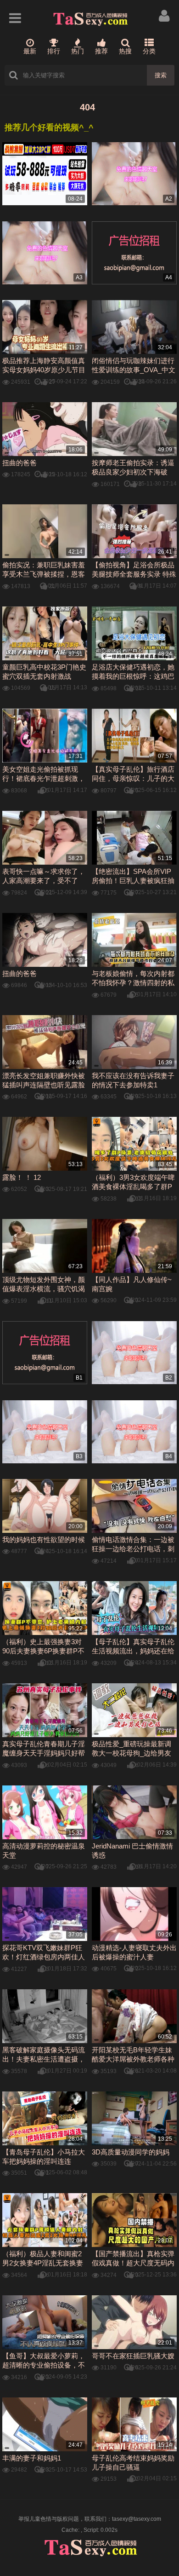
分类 (149, 51)
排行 (54, 51)
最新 (30, 51)
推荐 (101, 51)
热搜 (125, 51)
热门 (78, 51)
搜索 (161, 75)
